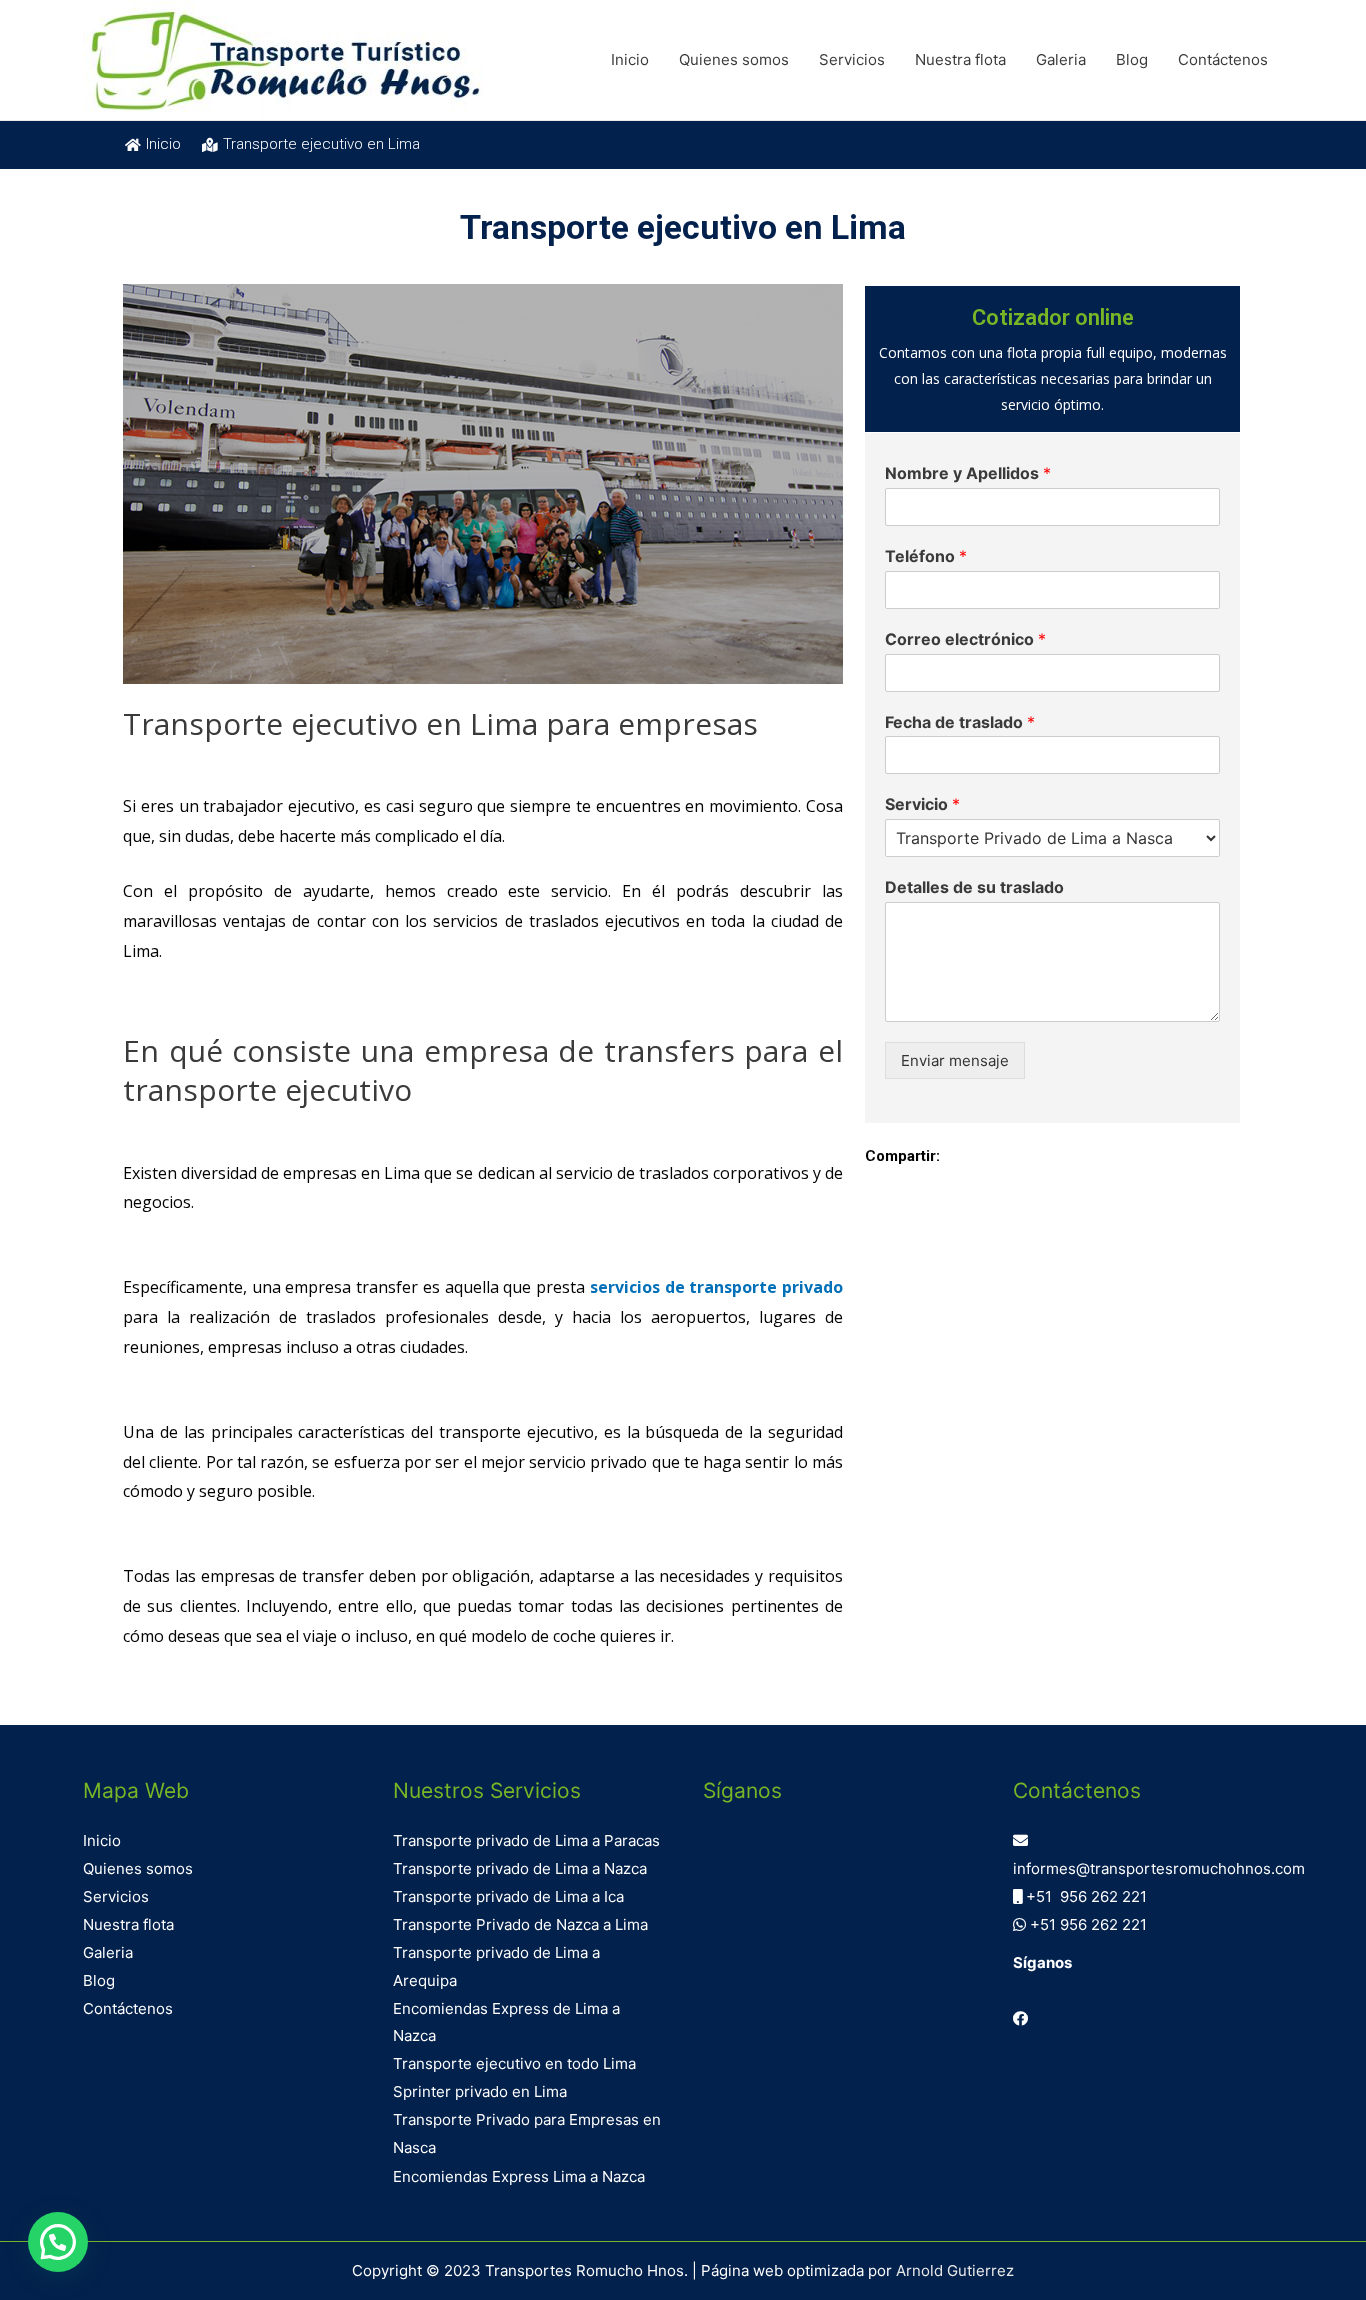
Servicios (852, 59)
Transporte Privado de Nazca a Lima (520, 1924)
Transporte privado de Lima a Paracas (526, 1840)
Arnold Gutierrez (955, 2270)
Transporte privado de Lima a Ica (508, 1896)
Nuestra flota (960, 59)
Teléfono (926, 556)
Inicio (630, 59)
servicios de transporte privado (716, 1287)
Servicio (922, 804)
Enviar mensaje (955, 1060)
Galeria (1061, 59)
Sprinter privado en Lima (480, 2091)
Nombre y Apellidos (968, 473)
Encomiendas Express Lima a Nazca (519, 2176)
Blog (1132, 59)
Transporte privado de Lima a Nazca (520, 1868)
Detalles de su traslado (974, 887)
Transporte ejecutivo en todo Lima (514, 2063)
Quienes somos (734, 59)
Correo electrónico (965, 639)
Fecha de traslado (960, 722)
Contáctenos (1223, 59)
